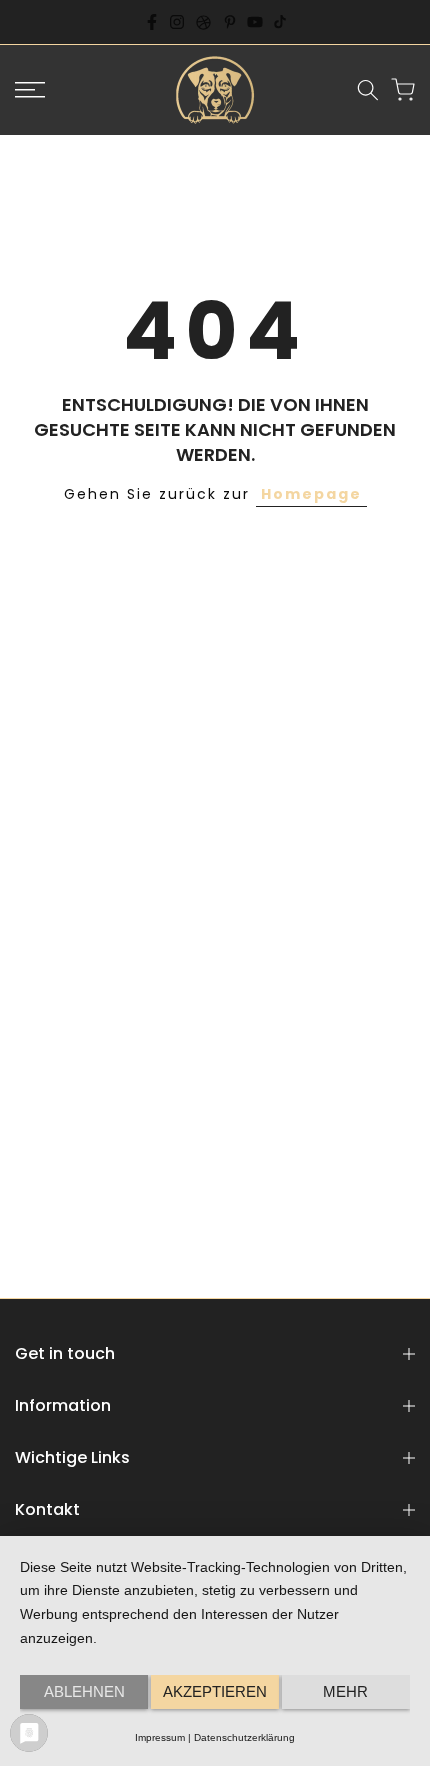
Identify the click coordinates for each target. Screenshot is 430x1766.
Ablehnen (84, 1691)
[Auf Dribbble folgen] (203, 22)
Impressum (160, 1737)
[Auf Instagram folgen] (177, 22)
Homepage (311, 494)
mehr (345, 1691)
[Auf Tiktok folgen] (280, 22)
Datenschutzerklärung (244, 1737)
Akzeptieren (215, 1691)
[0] (403, 90)
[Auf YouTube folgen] (255, 22)
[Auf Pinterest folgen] (230, 22)
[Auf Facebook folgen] (152, 22)
